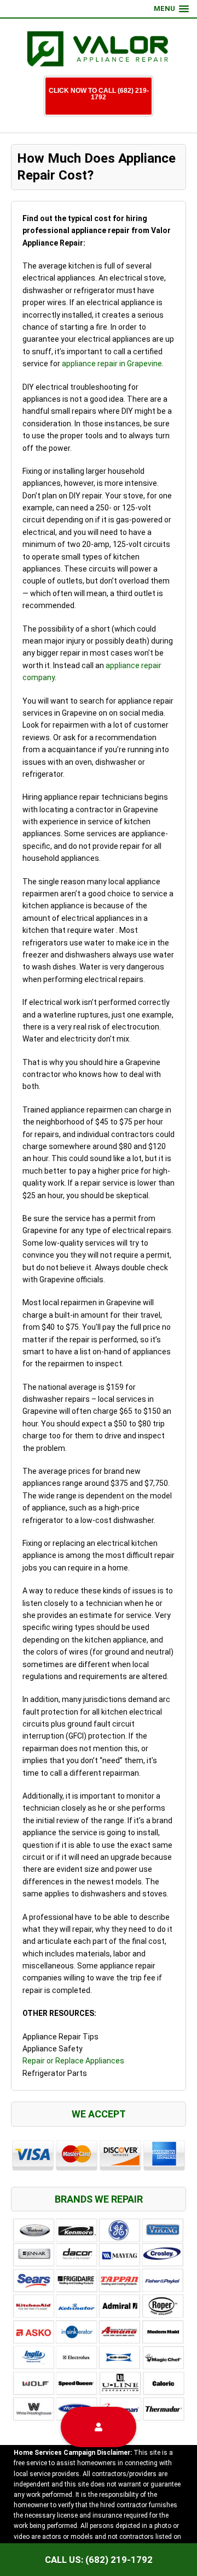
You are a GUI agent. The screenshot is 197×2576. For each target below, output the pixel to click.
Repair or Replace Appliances (73, 2061)
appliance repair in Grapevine (112, 364)
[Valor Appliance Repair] (99, 50)
